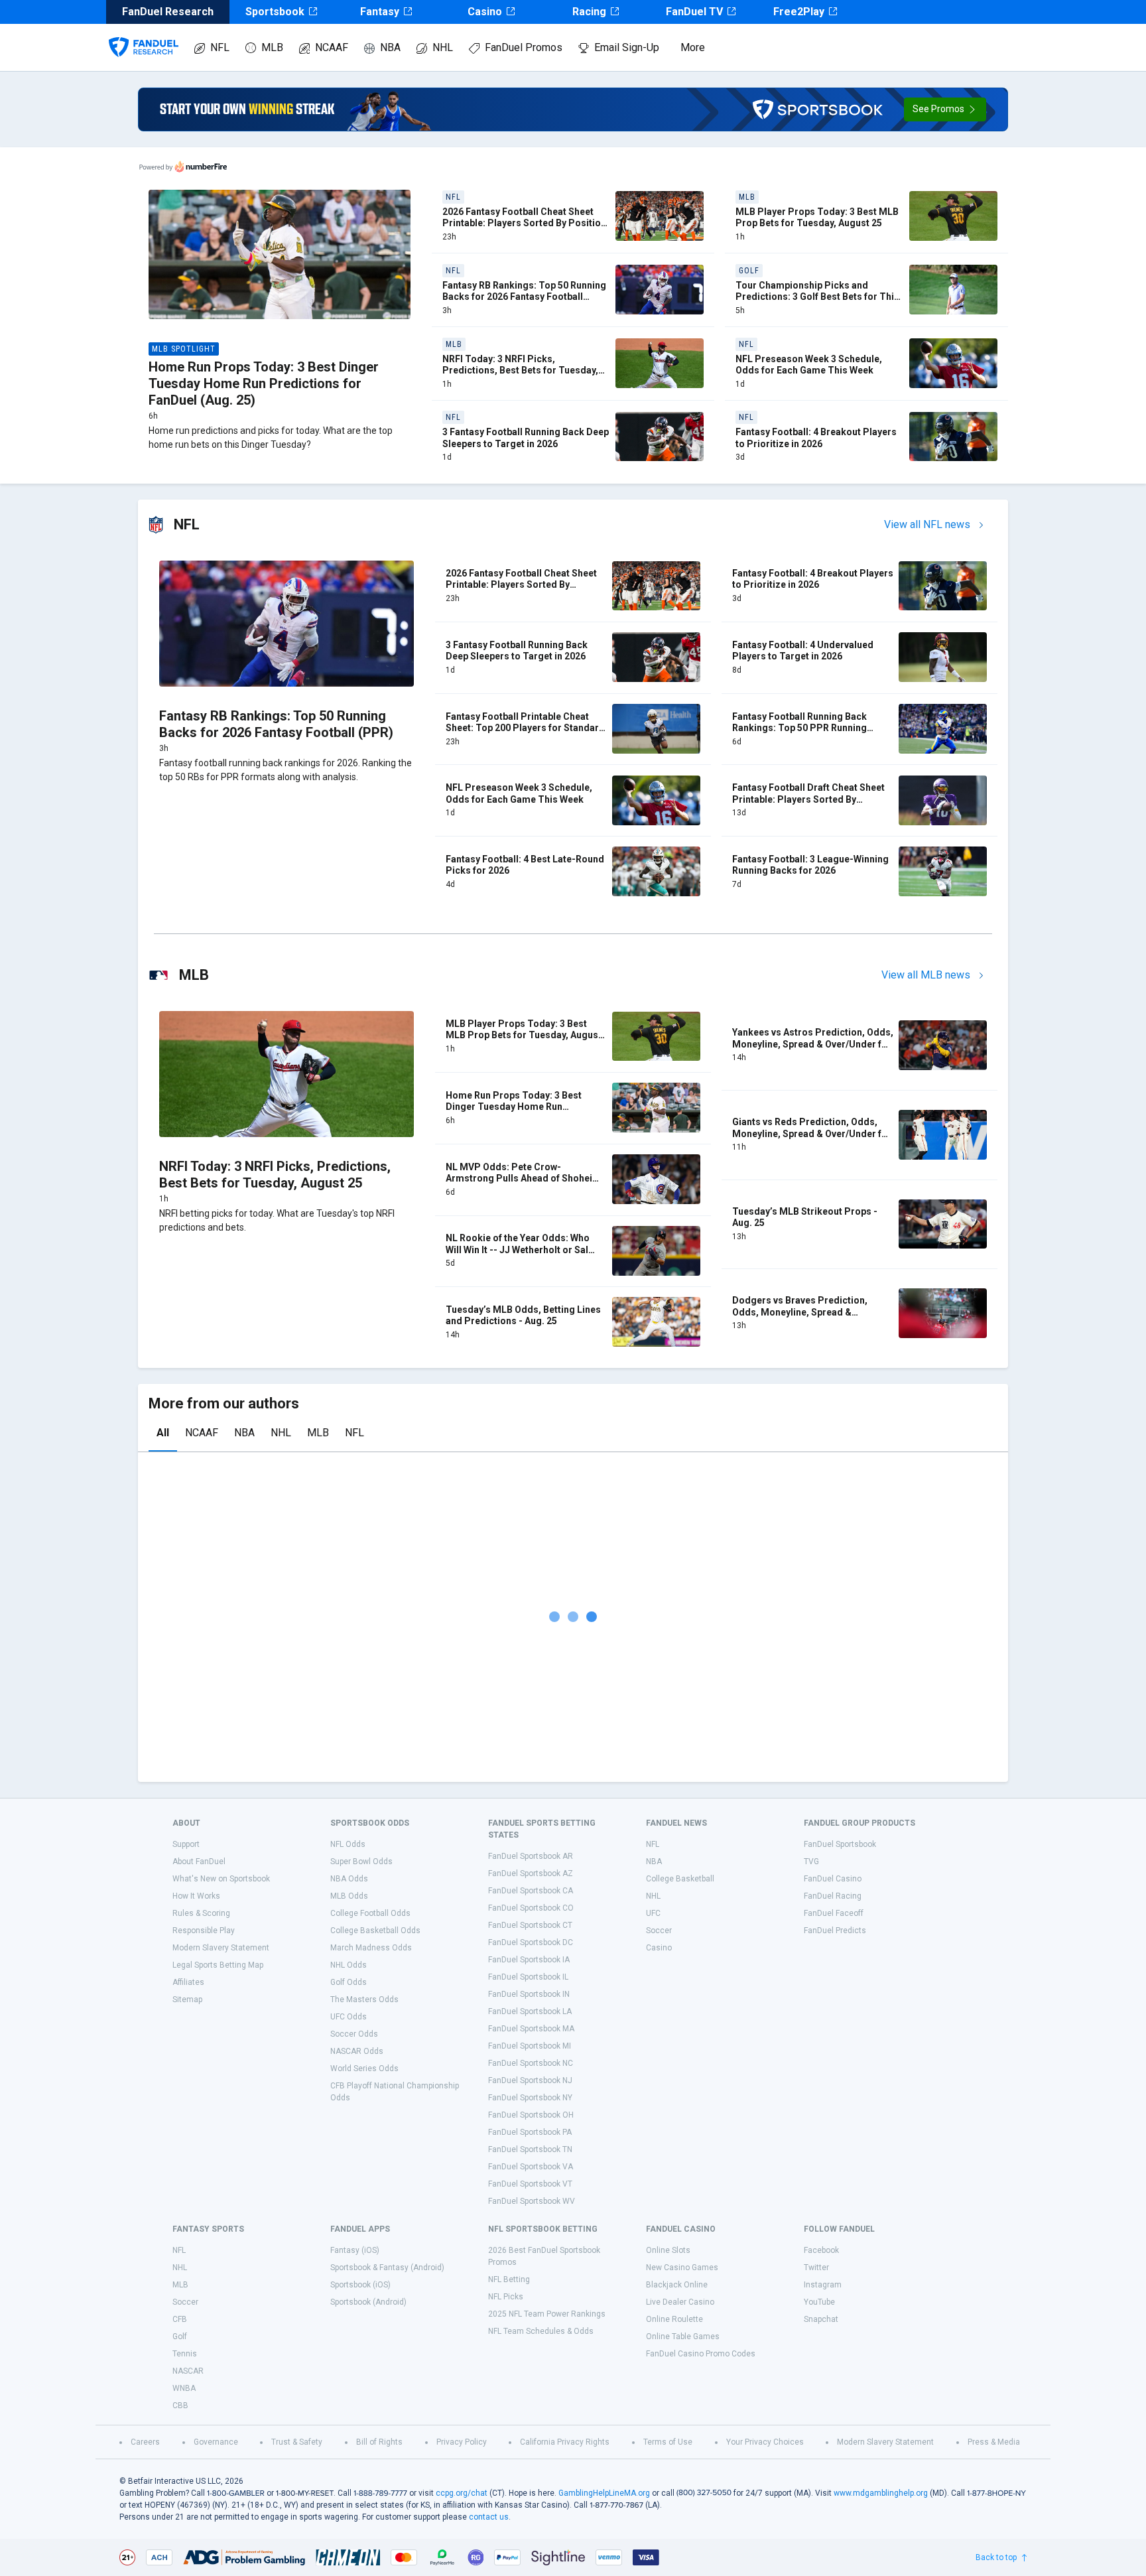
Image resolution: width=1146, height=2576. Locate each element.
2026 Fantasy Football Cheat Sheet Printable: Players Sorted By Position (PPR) (524, 223)
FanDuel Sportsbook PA (530, 2132)
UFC (653, 1913)
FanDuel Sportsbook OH (531, 2115)
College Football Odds (370, 1913)
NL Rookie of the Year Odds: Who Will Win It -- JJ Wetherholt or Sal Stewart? (518, 1250)
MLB (272, 47)
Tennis (185, 2354)
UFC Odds (349, 2017)
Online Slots (668, 2250)
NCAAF (332, 47)
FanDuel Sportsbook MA (531, 2029)
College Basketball (680, 1879)
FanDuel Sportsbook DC (531, 1942)
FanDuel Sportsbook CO (531, 1908)
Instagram (823, 2285)
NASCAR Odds (357, 2051)
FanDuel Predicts (835, 1931)
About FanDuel (199, 1862)
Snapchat (821, 2319)
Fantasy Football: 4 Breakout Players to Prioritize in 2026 (816, 438)
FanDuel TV (694, 12)
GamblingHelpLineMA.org (604, 2493)
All (163, 1433)
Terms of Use (668, 2442)
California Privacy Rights (565, 2442)
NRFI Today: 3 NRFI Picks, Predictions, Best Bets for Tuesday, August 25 (520, 371)
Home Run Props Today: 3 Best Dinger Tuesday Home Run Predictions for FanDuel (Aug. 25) (264, 383)
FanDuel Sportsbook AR (531, 1856)
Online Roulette (674, 2319)
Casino (485, 12)
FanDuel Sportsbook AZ (531, 1873)
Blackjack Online (677, 2285)
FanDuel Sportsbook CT (530, 1925)
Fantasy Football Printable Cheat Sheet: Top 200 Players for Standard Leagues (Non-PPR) (525, 728)
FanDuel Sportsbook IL (528, 1977)
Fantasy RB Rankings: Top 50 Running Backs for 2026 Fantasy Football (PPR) (524, 297)
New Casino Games (682, 2268)
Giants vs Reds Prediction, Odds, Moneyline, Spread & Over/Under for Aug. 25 (812, 1133)
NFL (220, 47)
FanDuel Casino (833, 1879)
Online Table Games (683, 2337)
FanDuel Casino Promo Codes (701, 2354)
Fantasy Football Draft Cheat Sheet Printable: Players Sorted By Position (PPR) (808, 799)
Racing (589, 12)
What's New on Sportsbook (221, 1879)
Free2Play (799, 12)
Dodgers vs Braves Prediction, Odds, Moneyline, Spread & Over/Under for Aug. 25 (800, 1312)
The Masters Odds (364, 2000)
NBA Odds (349, 1879)
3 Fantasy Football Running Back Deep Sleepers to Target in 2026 (526, 438)
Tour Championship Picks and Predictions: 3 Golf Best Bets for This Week (817, 297)
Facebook (821, 2250)
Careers (145, 2442)
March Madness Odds (371, 1948)
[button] (945, 109)
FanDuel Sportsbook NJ (530, 2080)
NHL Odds (349, 1965)
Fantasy (380, 12)
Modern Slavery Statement (221, 1948)
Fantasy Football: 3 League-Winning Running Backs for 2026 (810, 865)
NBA (390, 47)
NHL (443, 47)
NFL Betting (509, 2279)
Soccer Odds (354, 2034)
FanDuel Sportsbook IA (529, 1960)
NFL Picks (506, 2297)
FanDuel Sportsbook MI (530, 2046)
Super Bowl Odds (361, 1862)
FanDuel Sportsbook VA (531, 2167)
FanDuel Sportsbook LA (530, 2011)
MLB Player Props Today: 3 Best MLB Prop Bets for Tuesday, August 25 (817, 218)
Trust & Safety (297, 2442)
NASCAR (188, 2371)
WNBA (184, 2388)
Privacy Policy (462, 2442)
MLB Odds (349, 1896)
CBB (180, 2406)
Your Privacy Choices (765, 2442)
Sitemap (187, 2000)
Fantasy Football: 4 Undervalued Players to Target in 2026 (803, 651)
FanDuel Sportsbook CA (531, 1891)
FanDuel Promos (524, 47)
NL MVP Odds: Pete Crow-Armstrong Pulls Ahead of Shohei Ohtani (519, 1179)
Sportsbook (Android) (368, 2302)
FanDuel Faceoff (834, 1913)
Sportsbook (275, 12)
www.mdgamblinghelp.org (881, 2493)
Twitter (816, 2268)
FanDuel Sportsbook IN (529, 1994)
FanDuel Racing (833, 1896)
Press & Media (994, 2442)
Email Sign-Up (627, 47)
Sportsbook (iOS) (360, 2285)
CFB (180, 2319)
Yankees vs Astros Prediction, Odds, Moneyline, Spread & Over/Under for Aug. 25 (813, 1044)
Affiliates (188, 1982)
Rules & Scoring (201, 1913)
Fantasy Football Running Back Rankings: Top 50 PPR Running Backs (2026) (799, 728)
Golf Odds (349, 1982)
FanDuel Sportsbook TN (530, 2149)
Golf (180, 2337)
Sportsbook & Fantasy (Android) (387, 2268)
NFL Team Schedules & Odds (541, 2331)
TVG (811, 1862)
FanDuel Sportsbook (840, 1844)
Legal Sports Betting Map (218, 1965)
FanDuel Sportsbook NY (530, 2098)
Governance (216, 2442)
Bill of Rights (379, 2442)
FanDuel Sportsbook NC (531, 2063)
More (693, 47)
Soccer (659, 1931)
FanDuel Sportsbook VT (530, 2184)
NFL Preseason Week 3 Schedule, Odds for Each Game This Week (809, 365)
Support (186, 1844)
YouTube (819, 2302)
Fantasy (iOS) (355, 2250)
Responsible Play (204, 1931)
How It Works (196, 1896)
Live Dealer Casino (680, 2302)
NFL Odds (348, 1844)
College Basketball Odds (375, 1931)
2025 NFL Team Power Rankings (547, 2314)
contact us (489, 2517)
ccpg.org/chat (462, 2493)
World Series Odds (364, 2068)
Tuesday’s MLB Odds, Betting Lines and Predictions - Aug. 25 (523, 1316)
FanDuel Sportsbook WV (532, 2201)
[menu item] (144, 34)
